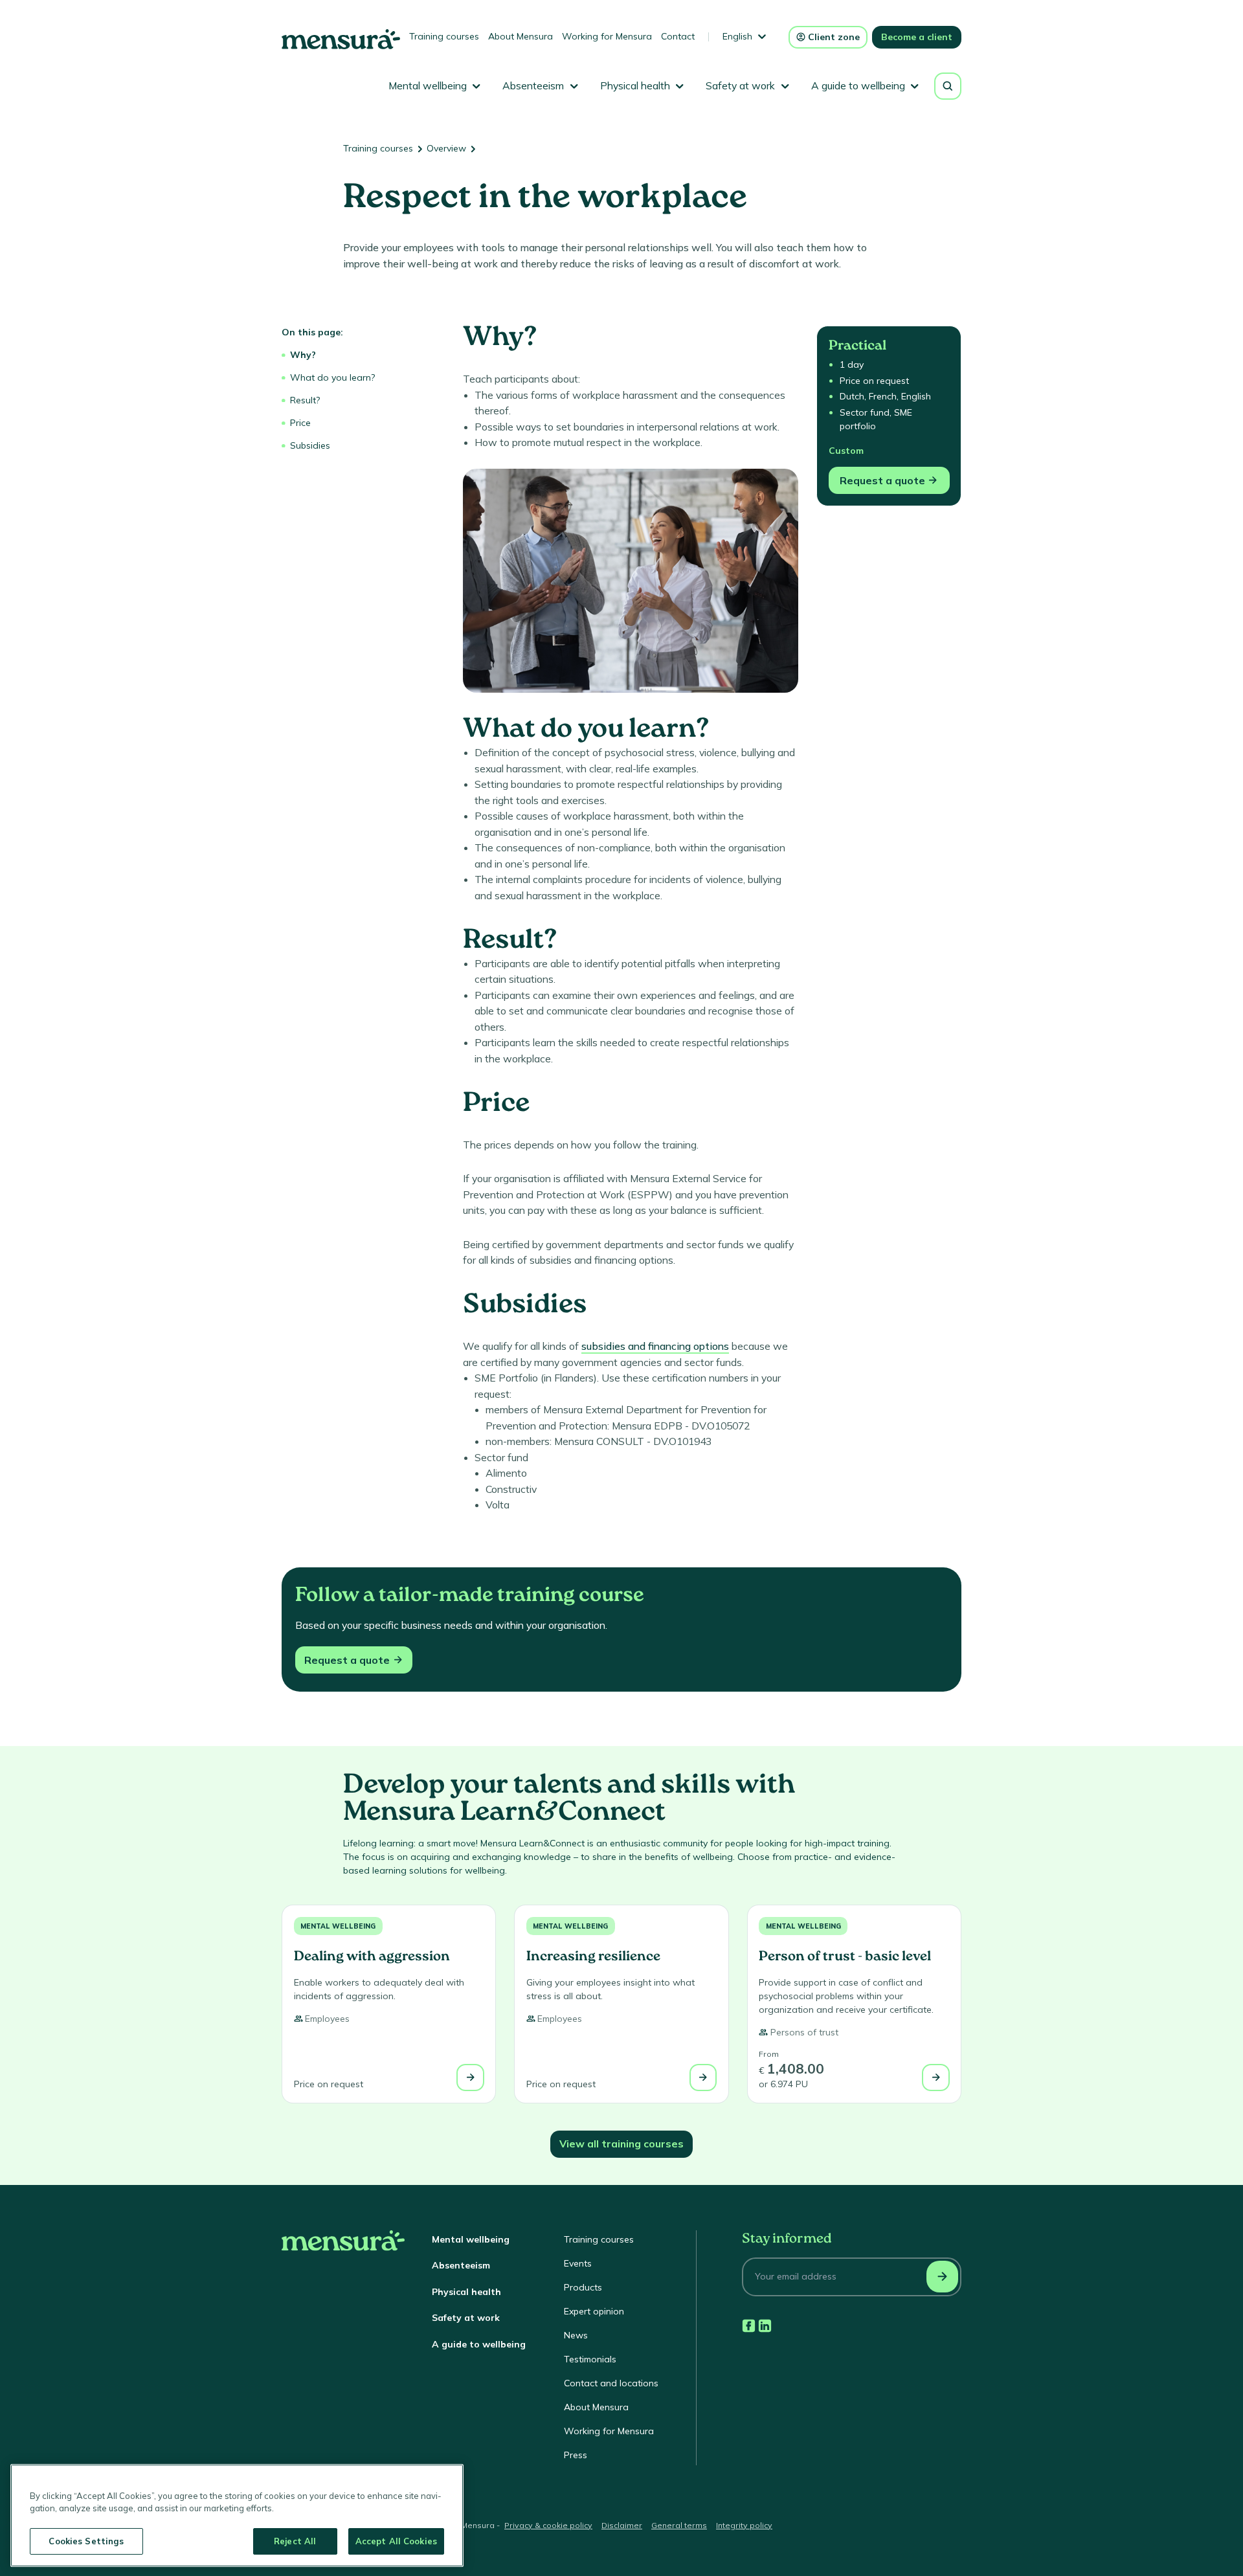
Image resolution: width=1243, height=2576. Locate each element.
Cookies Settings (86, 2541)
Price (300, 423)
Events (578, 2263)
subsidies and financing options (655, 1346)
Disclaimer (622, 2525)
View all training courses (621, 2144)
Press (576, 2455)
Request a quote (882, 480)
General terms (679, 2525)
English (737, 36)
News (576, 2335)
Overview (446, 148)
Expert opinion (594, 2311)
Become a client (917, 37)
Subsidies (310, 445)
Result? (305, 400)
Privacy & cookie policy (548, 2525)
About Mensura (521, 36)
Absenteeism (461, 2265)
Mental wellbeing (338, 1926)
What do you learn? (332, 377)
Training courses (444, 36)
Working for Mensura (607, 36)
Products (583, 2287)
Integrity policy (744, 2525)
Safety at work (466, 2318)
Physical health (466, 2292)
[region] (237, 2515)
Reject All (295, 2541)
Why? (303, 355)
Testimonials (590, 2359)
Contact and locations (611, 2383)
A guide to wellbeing (479, 2344)
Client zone (834, 37)
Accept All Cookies (396, 2541)
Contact (678, 36)
